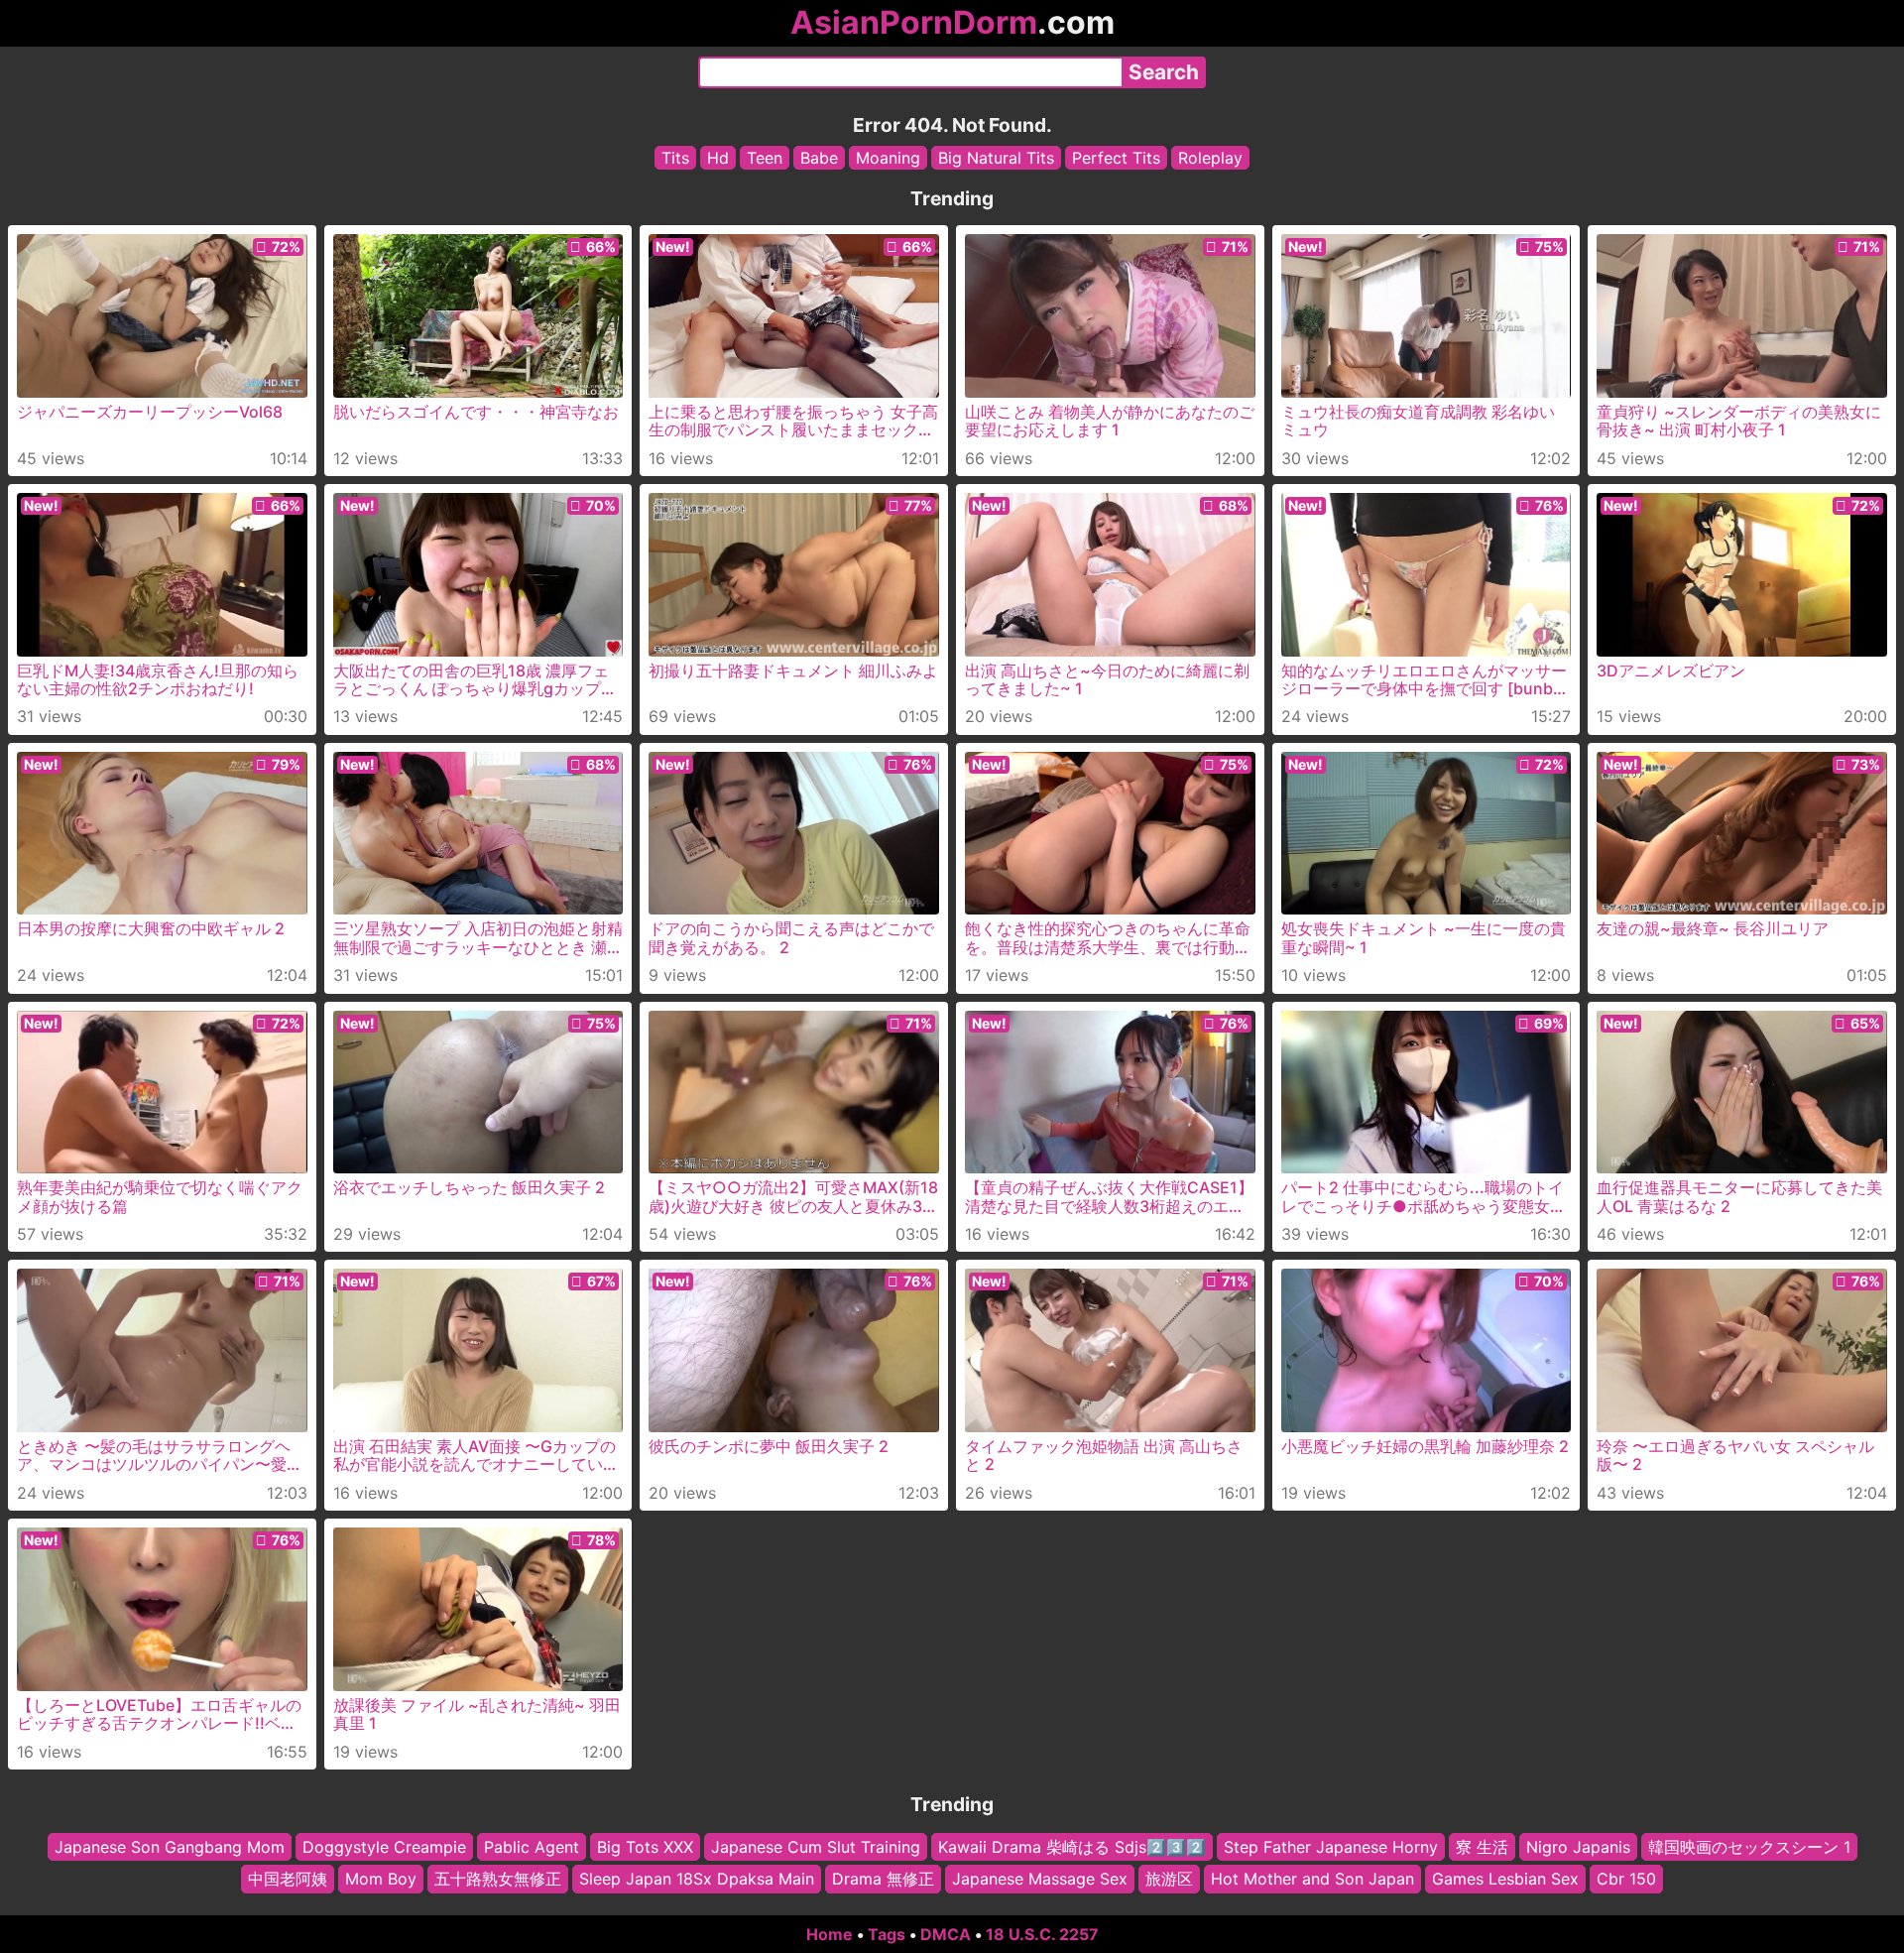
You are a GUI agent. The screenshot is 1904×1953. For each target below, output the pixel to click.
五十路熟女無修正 (498, 1879)
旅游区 (1169, 1879)
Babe (819, 158)
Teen (765, 158)
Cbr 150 (1626, 1879)
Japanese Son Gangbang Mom (170, 1847)
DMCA (946, 1934)
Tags (887, 1934)
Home (830, 1934)
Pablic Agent (532, 1847)
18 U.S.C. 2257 (1042, 1934)
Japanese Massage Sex (1040, 1879)
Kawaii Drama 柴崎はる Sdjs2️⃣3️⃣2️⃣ (1072, 1847)
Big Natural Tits (996, 158)
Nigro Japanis (1578, 1847)
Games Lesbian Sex (1505, 1879)
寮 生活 (1482, 1847)
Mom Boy (381, 1879)
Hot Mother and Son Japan (1312, 1879)
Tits (675, 158)
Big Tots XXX (645, 1847)
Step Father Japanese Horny (1331, 1847)
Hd (718, 158)
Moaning (888, 158)
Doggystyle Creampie (384, 1847)
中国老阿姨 (288, 1879)
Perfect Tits (1116, 158)
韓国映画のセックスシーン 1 (1749, 1847)
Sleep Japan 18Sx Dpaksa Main (697, 1879)
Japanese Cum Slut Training (816, 1847)
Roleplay (1210, 158)
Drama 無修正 (883, 1879)
